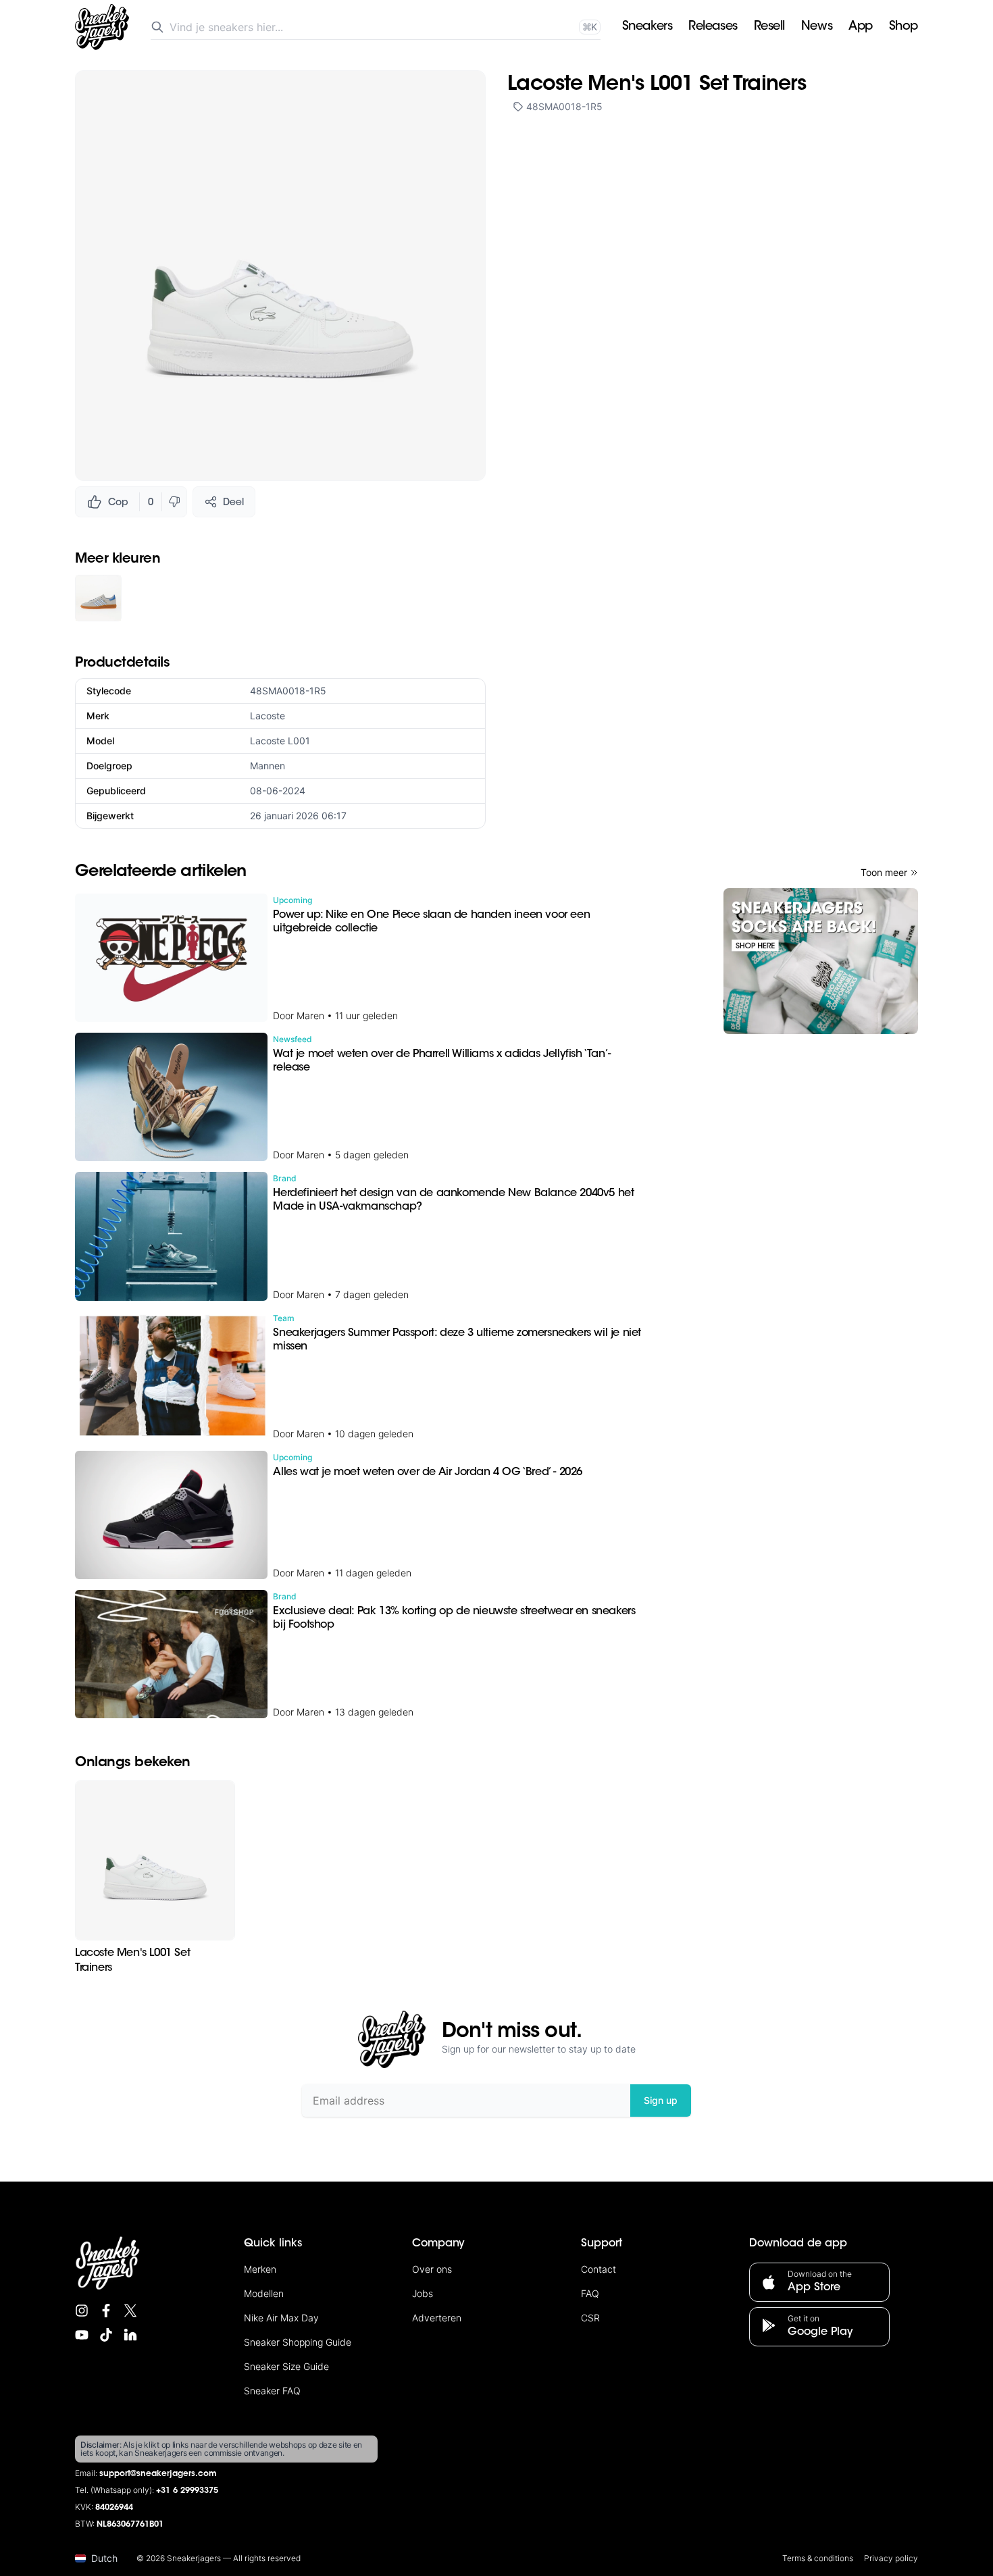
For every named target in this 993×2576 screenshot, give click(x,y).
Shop (903, 27)
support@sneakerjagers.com (158, 2474)
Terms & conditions (818, 2558)
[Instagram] (82, 2311)
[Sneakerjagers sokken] (821, 961)
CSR (590, 2318)
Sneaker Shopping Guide (298, 2342)
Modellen (264, 2293)
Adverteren (437, 2318)
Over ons (432, 2269)
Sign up (661, 2100)
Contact (599, 2269)
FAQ (590, 2293)
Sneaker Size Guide (286, 2366)
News (817, 27)
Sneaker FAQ (272, 2391)
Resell (769, 27)
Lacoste (268, 716)
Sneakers (647, 27)
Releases (713, 27)
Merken (260, 2269)
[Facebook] (106, 2311)
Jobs (423, 2293)
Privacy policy (891, 2558)
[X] (130, 2311)
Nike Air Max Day (281, 2318)
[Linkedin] (130, 2335)
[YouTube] (82, 2335)
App (861, 27)
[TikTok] (106, 2335)
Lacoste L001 (280, 741)
